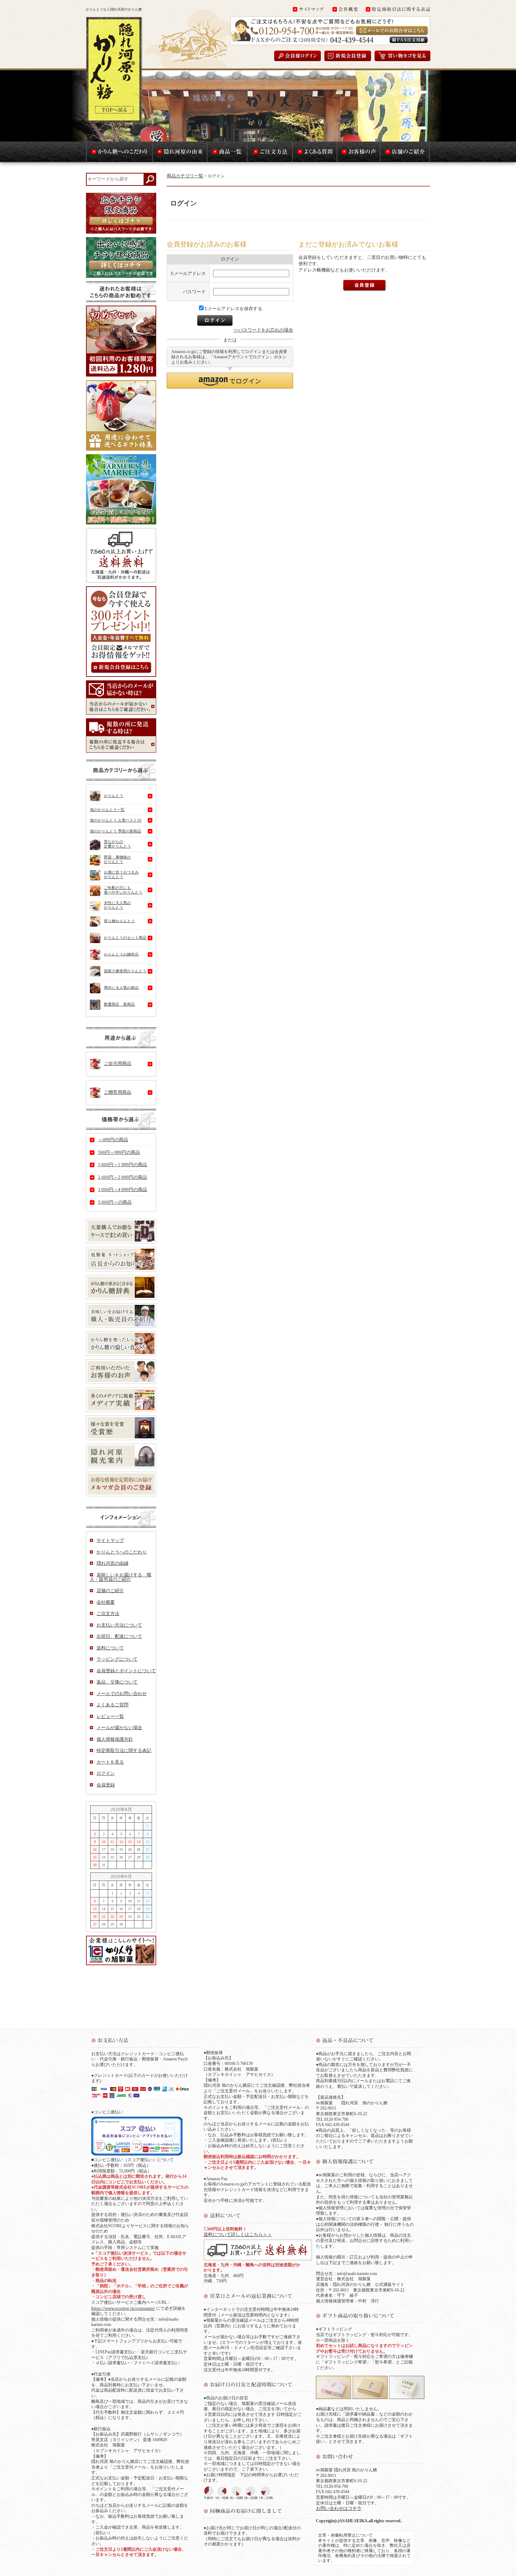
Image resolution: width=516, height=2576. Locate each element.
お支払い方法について (119, 1625)
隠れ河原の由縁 (113, 1563)
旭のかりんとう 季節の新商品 (115, 831)
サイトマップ (110, 1540)
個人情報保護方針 (115, 1739)
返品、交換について (117, 1682)
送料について (110, 1648)
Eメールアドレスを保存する (233, 309)
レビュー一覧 (110, 1716)
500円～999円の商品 (119, 1152)
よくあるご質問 (113, 1705)
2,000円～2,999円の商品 (123, 1177)
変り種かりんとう (119, 921)
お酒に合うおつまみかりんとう (121, 874)
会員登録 (106, 1785)
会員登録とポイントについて (126, 1671)
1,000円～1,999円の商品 (123, 1165)
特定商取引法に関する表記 (124, 1750)
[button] (230, 381)
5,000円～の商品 (115, 1202)
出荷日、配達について (119, 1636)
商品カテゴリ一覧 (185, 176)
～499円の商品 (113, 1140)
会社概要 (106, 1602)
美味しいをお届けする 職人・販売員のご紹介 (121, 1577)
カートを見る (110, 1762)
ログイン (106, 1773)
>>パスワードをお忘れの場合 (263, 330)
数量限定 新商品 (119, 1004)
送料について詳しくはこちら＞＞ (238, 2234)
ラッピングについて (117, 1659)
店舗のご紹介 (110, 1591)
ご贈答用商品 (118, 1092)
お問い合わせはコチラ (339, 2508)
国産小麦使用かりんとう (125, 971)
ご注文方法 (108, 1613)
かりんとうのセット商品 (125, 937)
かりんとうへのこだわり (122, 1552)
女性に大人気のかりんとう (117, 905)
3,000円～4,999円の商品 (123, 1189)
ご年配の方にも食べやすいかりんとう (123, 890)
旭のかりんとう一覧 (107, 810)
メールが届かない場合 (119, 1728)
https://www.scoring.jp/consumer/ (123, 2308)
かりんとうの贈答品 (121, 954)
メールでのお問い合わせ (122, 1694)
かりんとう (114, 796)
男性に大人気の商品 (121, 987)
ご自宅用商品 (118, 1063)
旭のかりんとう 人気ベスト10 (116, 820)
